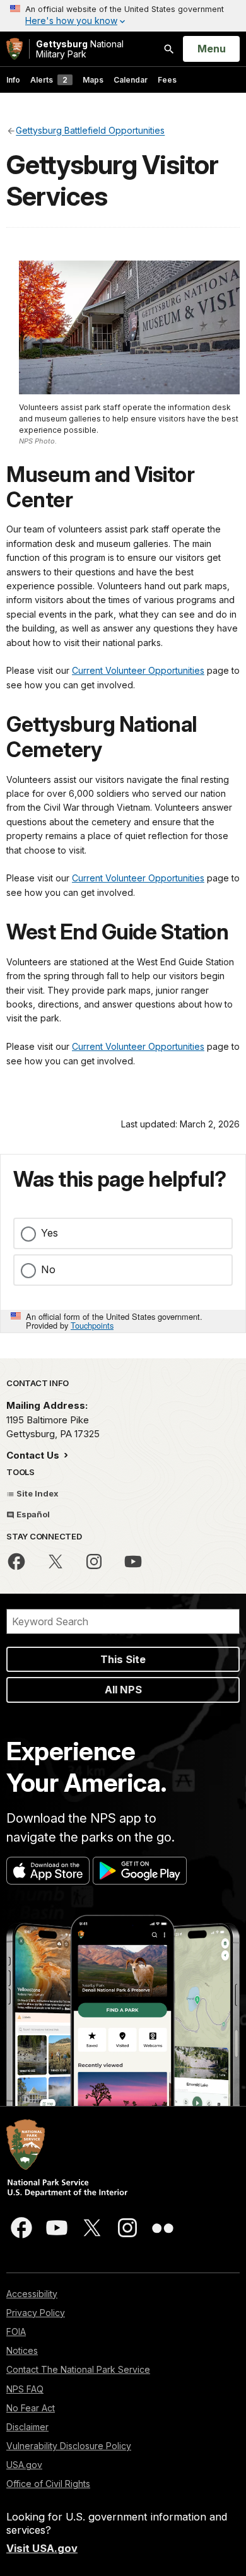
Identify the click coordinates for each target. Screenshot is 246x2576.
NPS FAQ (25, 2389)
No (48, 1269)
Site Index (37, 1493)
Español (32, 1514)
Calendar (131, 80)
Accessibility (32, 2294)
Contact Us (34, 1455)
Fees (167, 80)
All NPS (123, 1690)
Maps (93, 80)
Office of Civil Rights (48, 2484)
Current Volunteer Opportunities (138, 670)
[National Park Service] (15, 49)
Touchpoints (92, 1325)
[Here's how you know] (123, 16)
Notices (22, 2350)
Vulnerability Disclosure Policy (69, 2446)
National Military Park (80, 49)
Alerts (49, 80)
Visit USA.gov (42, 2548)
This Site (123, 1659)
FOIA (16, 2332)
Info (13, 80)
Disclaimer (27, 2427)
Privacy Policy (36, 2313)
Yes (50, 1233)
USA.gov (24, 2465)
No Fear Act (31, 2408)
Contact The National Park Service (78, 2369)
